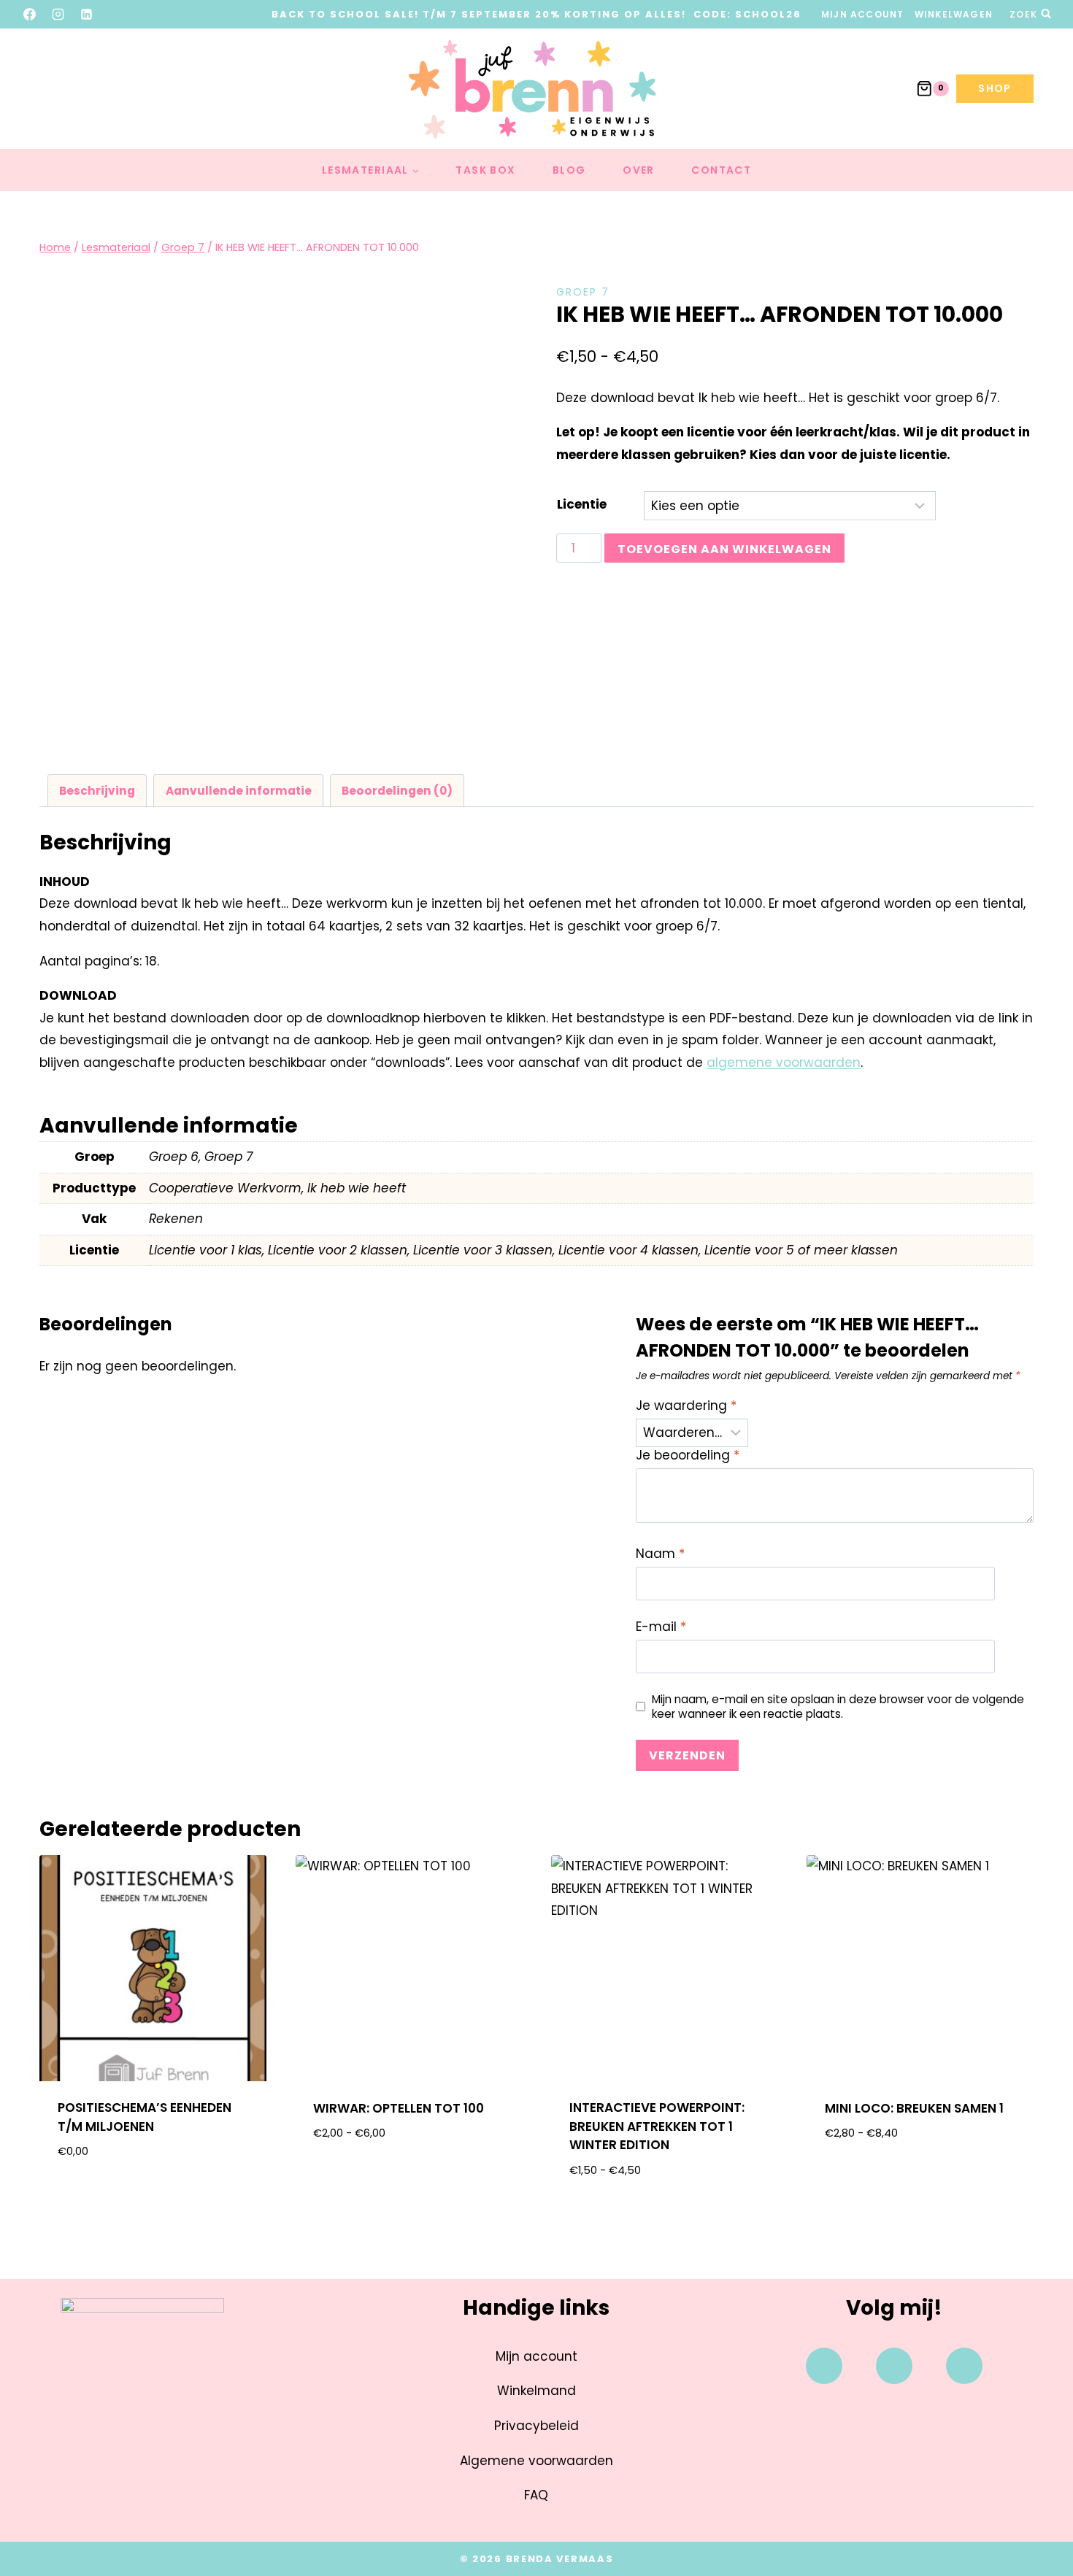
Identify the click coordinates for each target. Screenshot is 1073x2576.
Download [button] (153, 2198)
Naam (660, 1554)
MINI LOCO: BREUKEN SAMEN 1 (914, 2108)
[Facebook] (30, 14)
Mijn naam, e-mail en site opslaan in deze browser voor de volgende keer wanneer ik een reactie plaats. (838, 1707)
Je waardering (686, 1406)
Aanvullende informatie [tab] (239, 791)
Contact (721, 170)
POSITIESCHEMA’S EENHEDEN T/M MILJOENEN (145, 2117)
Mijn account (862, 14)
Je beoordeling (688, 1455)
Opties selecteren (408, 2180)
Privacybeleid (536, 2426)
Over (639, 170)
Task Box (485, 170)
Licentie (582, 504)
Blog (569, 170)
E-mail (661, 1627)
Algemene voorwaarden (536, 2461)
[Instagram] (58, 14)
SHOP (995, 88)
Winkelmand (536, 2391)
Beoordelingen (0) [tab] (397, 791)
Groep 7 (583, 292)
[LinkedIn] (87, 14)
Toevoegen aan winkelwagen (724, 549)
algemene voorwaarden (784, 1063)
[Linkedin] (964, 2366)
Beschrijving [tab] (97, 791)
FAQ (536, 2495)
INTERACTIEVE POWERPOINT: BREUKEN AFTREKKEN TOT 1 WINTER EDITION (657, 2126)
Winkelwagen (954, 14)
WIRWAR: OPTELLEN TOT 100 (399, 2108)
